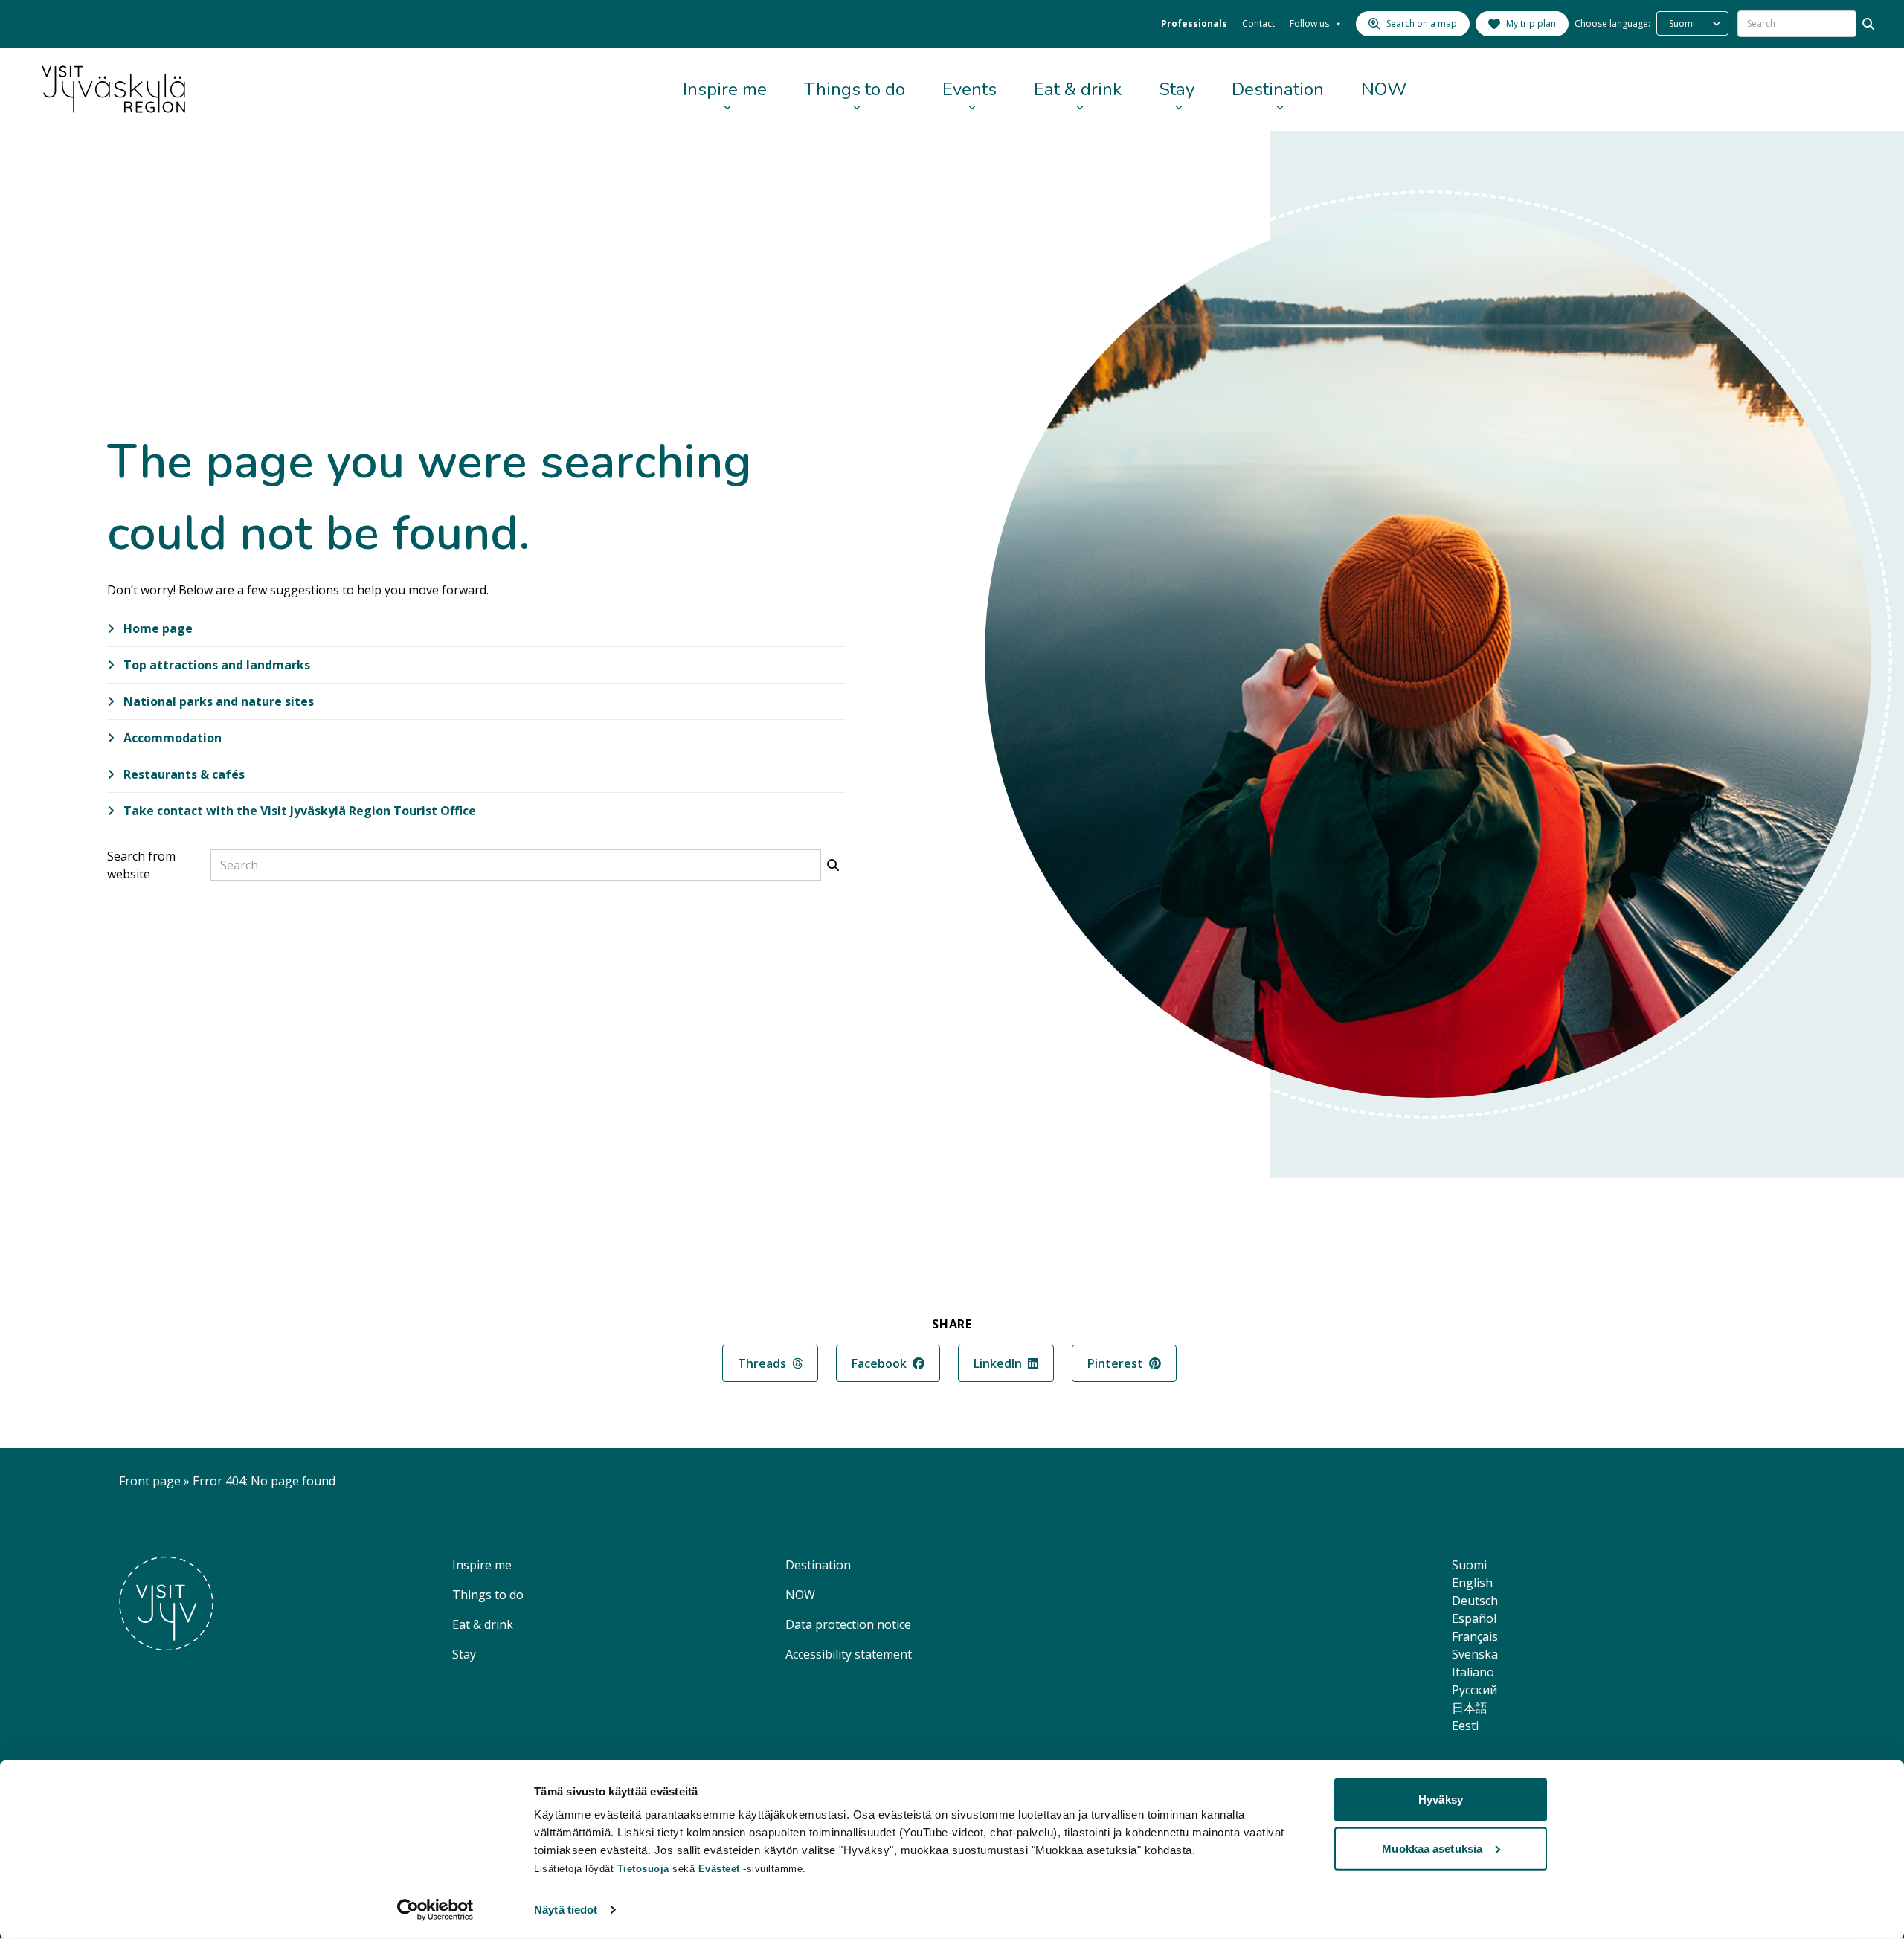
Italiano (1473, 1672)
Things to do (855, 89)
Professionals (1194, 23)
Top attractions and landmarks (215, 665)
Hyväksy (1441, 1800)
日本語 (1470, 1708)
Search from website (141, 865)
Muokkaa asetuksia (1432, 1848)
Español (1474, 1618)
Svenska (1475, 1654)
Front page (150, 1481)
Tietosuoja (643, 1869)
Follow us (1309, 23)
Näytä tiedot (566, 1910)
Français (1475, 1636)
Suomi (1469, 1565)
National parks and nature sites (217, 701)
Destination (1278, 89)
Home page (157, 628)
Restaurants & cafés (183, 774)
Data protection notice (848, 1624)
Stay (1177, 89)
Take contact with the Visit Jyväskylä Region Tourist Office (298, 811)
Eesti (1465, 1726)
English (1472, 1583)
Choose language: (1612, 23)
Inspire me (725, 89)
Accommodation (171, 738)
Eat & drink (1078, 89)
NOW (1384, 89)
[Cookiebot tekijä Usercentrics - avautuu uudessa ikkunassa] (435, 1910)
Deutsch (1475, 1601)
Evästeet (721, 1869)
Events (969, 89)
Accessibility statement (849, 1654)
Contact (1258, 23)
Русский (1474, 1690)
